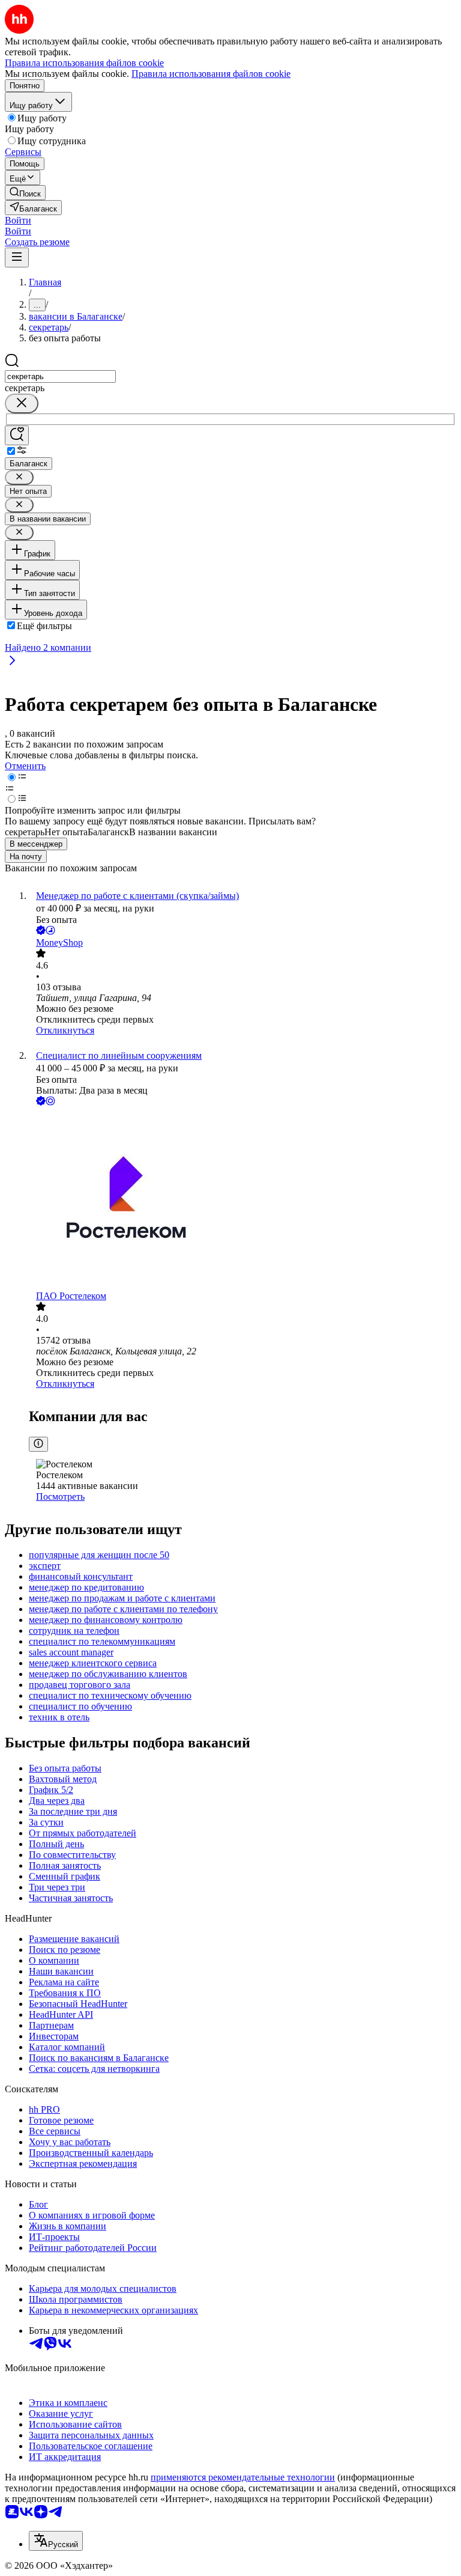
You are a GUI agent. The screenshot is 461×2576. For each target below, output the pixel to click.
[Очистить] (22, 403)
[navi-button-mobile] (17, 257)
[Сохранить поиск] (17, 435)
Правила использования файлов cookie (211, 74)
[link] (25, 193)
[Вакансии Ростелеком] (243, 1199)
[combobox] (60, 376)
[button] (18, 220)
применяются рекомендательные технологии (243, 2477)
